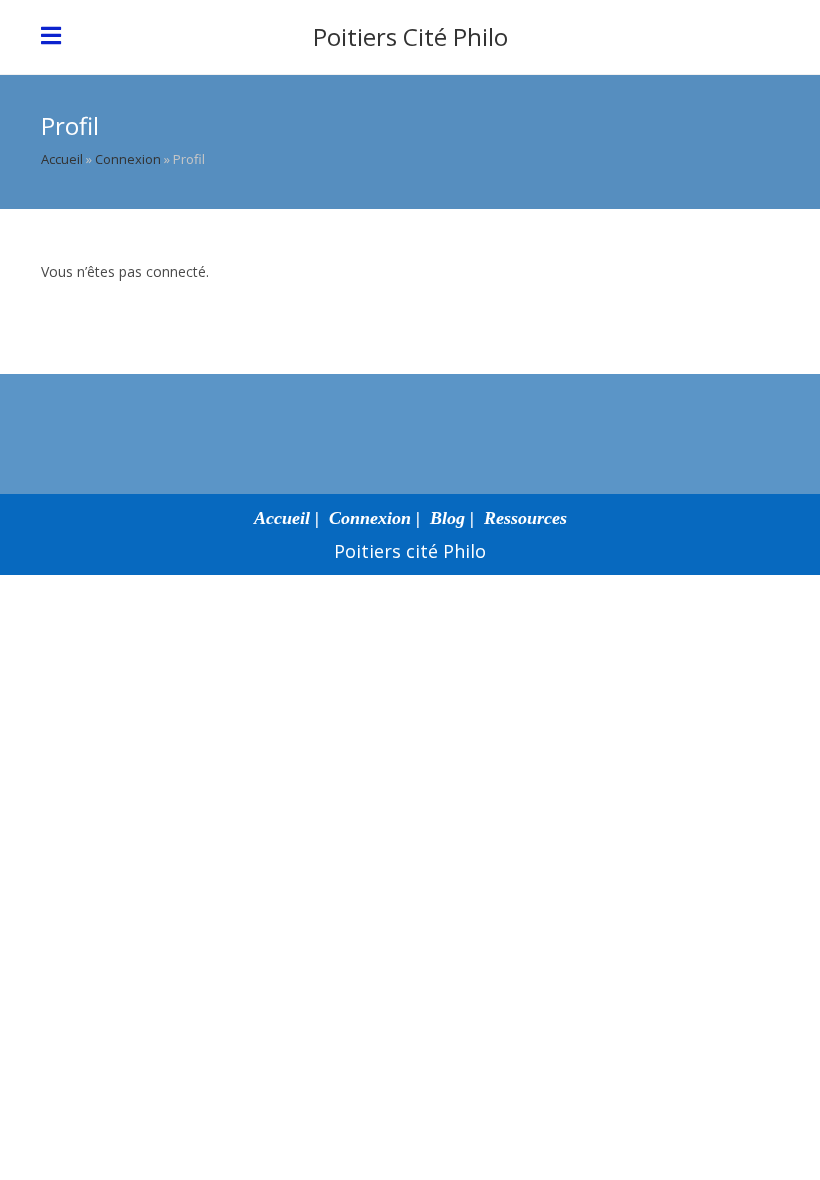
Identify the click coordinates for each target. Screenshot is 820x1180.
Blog (447, 518)
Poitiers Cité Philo (410, 36)
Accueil (62, 159)
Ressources (525, 518)
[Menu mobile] (51, 37)
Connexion (128, 159)
